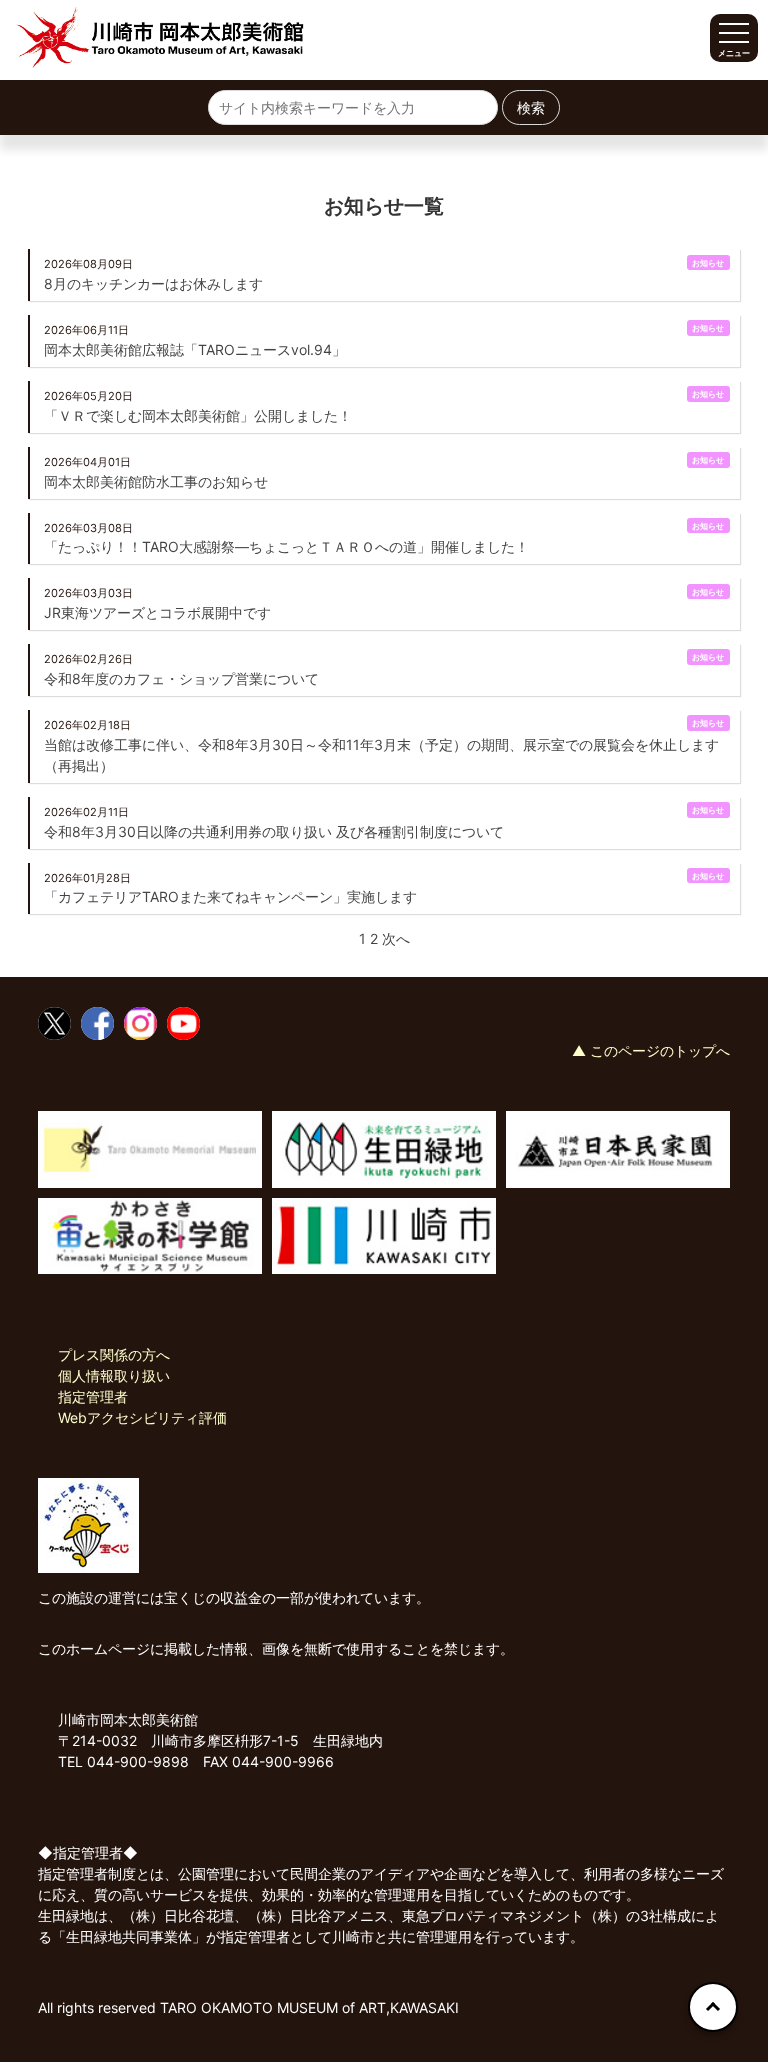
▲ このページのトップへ (651, 1050)
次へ (396, 938)
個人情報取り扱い (114, 1375)
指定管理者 (93, 1396)
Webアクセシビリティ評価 (142, 1417)
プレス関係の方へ (114, 1354)
